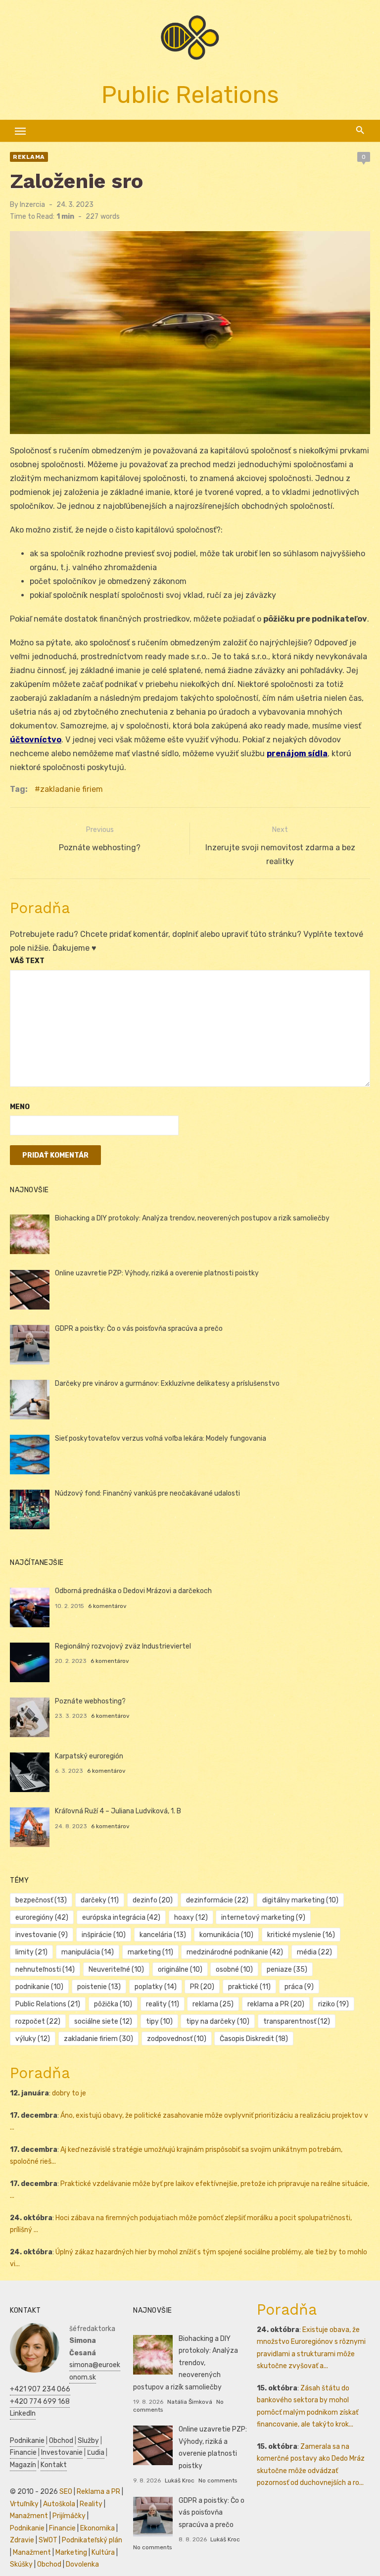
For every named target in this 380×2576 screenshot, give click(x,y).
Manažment (29, 2516)
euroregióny (42, 1918)
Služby (88, 2441)
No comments (218, 2480)
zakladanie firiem (71, 789)
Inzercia (32, 205)
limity (31, 1952)
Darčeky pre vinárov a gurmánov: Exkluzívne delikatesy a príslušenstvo (167, 1384)
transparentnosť (297, 2021)
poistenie (99, 1987)
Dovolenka (82, 2564)
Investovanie (62, 2453)
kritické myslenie (301, 1935)
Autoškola (59, 2504)
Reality (91, 2504)
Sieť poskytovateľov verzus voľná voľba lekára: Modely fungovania (161, 1438)
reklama (213, 2004)
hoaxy (191, 1918)
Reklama (29, 157)
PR (202, 1987)
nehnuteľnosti (45, 1969)
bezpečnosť (41, 1900)
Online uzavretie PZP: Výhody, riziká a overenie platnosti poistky (157, 1273)
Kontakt (54, 2465)
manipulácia (88, 1952)
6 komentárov (107, 1606)
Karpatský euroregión (89, 1756)
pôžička (113, 2004)
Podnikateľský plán (92, 2540)
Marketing (71, 2552)
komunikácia (226, 1935)
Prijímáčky (69, 2516)
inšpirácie (104, 1935)
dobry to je (69, 2093)
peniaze (287, 1969)
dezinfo (153, 1900)
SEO (66, 2492)
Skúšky (21, 2564)
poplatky (156, 1987)
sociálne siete (103, 2021)
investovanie (42, 1935)
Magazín (23, 2465)
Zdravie (22, 2540)
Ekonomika (97, 2528)
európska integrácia (121, 1918)
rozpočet (38, 2021)
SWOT (48, 2540)
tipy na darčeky (218, 2021)
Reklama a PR (98, 2492)
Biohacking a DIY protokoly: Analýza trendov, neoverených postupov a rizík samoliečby (192, 1218)
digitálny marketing (300, 1900)
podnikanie (39, 1987)
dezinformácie (217, 1900)
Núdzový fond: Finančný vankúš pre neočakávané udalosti (147, 1493)
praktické (249, 1987)
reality (163, 2004)
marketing (150, 1952)
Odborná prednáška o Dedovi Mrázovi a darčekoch (133, 1591)
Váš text (27, 961)
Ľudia (96, 2453)
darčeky (100, 1900)
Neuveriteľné (116, 1969)
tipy (159, 2021)
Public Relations (48, 2004)
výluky (33, 2039)
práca (299, 1987)
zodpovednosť (177, 2039)
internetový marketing (263, 1918)
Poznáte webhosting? (90, 1701)
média (314, 1952)
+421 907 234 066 (40, 2389)
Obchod (61, 2441)
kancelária (163, 1935)
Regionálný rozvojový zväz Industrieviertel (123, 1646)
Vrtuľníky (24, 2504)
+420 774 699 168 (40, 2402)
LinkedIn (23, 2413)
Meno (20, 1107)
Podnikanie (27, 2441)
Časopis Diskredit (254, 2039)
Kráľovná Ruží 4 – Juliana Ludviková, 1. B (118, 1811)
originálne (180, 1969)
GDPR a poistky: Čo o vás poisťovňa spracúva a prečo (139, 1329)
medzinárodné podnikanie (235, 1952)
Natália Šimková (190, 2402)
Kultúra (103, 2552)
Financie (23, 2453)
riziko (333, 2004)
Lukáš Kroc (180, 2480)
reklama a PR (276, 2004)
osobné (234, 1969)
